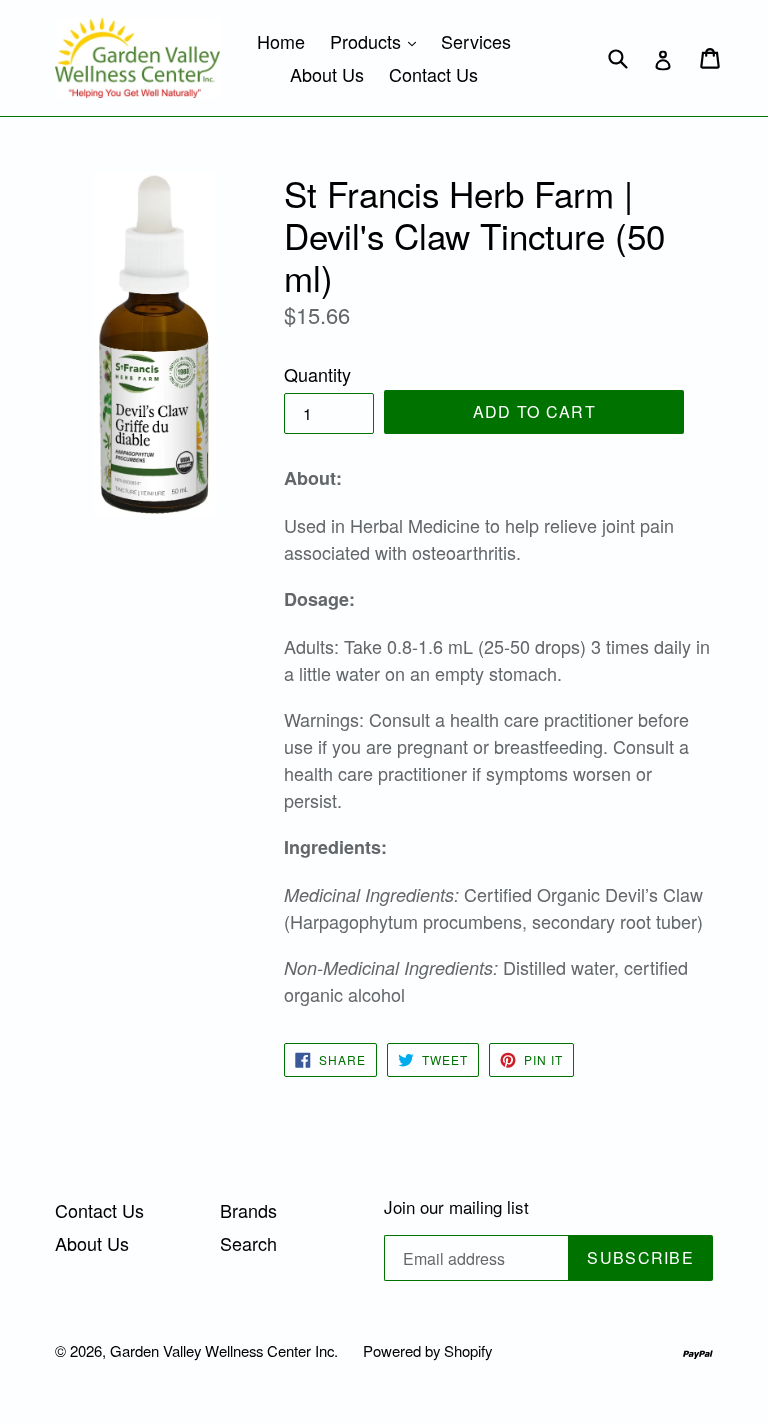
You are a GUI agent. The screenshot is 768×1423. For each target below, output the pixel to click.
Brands (248, 1210)
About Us (327, 74)
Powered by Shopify (427, 1350)
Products (378, 40)
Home (281, 41)
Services (476, 41)
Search (248, 1243)
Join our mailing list (456, 1207)
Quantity (317, 374)
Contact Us (433, 74)
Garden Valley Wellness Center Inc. (224, 1350)
